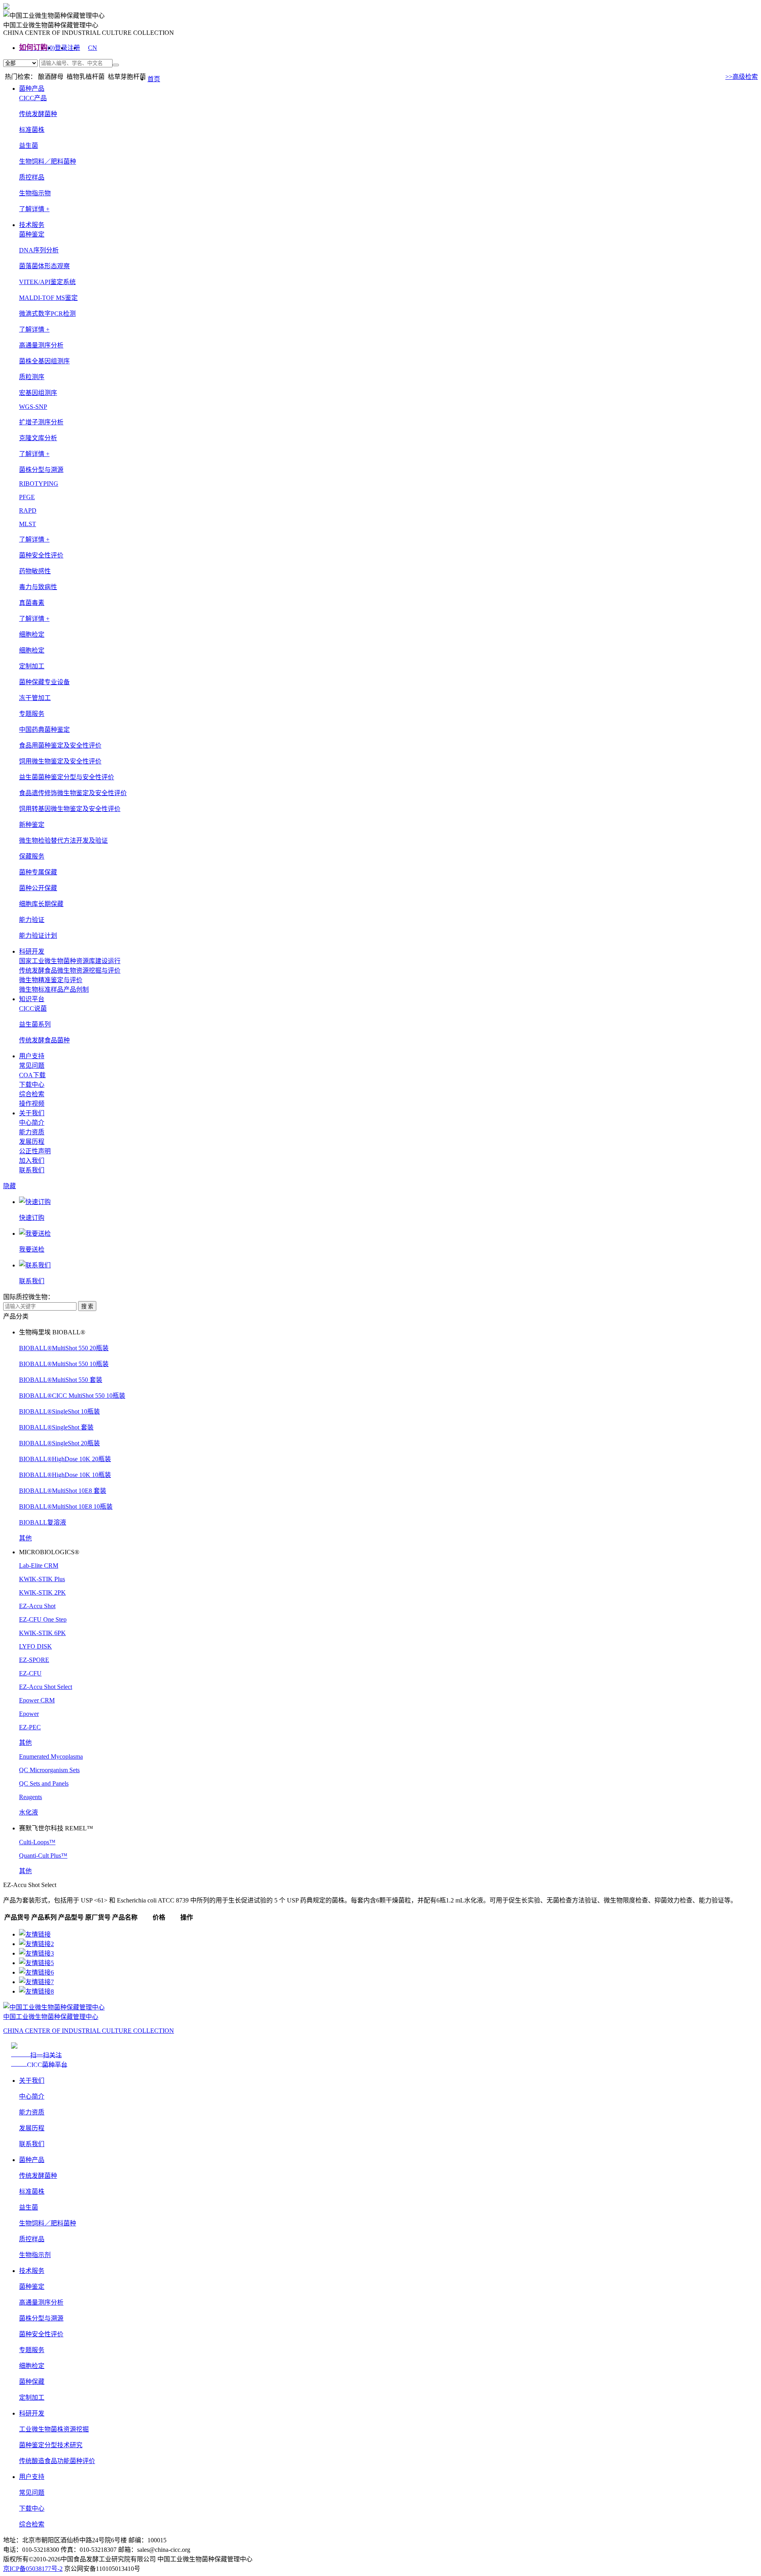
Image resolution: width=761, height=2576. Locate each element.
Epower (29, 1714)
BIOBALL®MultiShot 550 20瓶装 (64, 1348)
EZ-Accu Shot (37, 1606)
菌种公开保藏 (38, 888)
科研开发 (32, 951)
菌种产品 (32, 89)
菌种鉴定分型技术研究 (51, 2445)
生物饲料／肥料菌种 (48, 161)
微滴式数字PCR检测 (47, 314)
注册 (74, 48)
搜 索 (87, 1306)
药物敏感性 (35, 571)
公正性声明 (35, 1151)
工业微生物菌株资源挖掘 (54, 2429)
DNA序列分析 (39, 250)
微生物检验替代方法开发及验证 (63, 841)
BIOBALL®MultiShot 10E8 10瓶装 (66, 1506)
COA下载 (32, 1075)
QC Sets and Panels (44, 1783)
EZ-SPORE (34, 1660)
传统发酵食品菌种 (44, 1040)
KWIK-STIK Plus (42, 1579)
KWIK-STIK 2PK (42, 1592)
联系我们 (32, 1170)
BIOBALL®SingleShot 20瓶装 (59, 1443)
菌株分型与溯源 (41, 2318)
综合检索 (32, 1094)
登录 (61, 48)
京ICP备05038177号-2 (33, 2569)
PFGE (27, 497)
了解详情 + (34, 209)
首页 (154, 79)
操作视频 (32, 1104)
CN (93, 48)
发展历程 (32, 1142)
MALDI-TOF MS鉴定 (48, 298)
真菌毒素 (32, 603)
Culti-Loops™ (37, 1842)
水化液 (29, 1812)
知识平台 (32, 999)
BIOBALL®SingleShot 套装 (56, 1427)
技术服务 (32, 225)
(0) (51, 48)
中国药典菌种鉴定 (44, 730)
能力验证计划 (38, 936)
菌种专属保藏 (38, 872)
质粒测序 (32, 377)
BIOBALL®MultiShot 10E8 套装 (63, 1491)
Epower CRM (37, 1700)
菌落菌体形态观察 (44, 266)
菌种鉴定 (32, 2287)
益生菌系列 (35, 1024)
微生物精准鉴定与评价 (51, 980)
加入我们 (32, 1161)
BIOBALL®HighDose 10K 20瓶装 (65, 1459)
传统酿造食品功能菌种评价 (57, 2461)
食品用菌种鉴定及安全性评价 (60, 745)
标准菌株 (32, 130)
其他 (25, 1538)
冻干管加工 (35, 698)
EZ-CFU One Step (43, 1619)
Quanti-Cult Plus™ (43, 1856)
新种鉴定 (32, 825)
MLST (28, 524)
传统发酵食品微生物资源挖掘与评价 (70, 970)
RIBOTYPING (39, 484)
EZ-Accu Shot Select (46, 1687)
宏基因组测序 (38, 393)
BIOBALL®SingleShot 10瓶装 (59, 1411)
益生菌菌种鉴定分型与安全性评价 (67, 777)
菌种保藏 (32, 2382)
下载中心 (32, 1085)
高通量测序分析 (41, 2302)
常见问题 (32, 1066)
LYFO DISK (35, 1646)
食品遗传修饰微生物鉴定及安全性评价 (73, 793)
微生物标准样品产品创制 (54, 989)
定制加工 (32, 2398)
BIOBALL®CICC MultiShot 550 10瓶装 (72, 1396)
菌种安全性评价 (41, 2334)
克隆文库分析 (38, 438)
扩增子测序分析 (41, 422)
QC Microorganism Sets (49, 1770)
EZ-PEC (30, 1727)
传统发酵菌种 (38, 114)
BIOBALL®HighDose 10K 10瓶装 (65, 1475)
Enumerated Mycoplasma (51, 1756)
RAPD (28, 510)
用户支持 (32, 1056)
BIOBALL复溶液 (43, 1522)
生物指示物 (35, 193)
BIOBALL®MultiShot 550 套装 (61, 1380)
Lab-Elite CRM (39, 1566)
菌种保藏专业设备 (44, 682)
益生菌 (29, 146)
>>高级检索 (742, 77)
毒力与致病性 (38, 587)
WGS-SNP (33, 407)
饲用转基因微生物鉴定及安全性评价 (70, 809)
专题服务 (32, 2350)
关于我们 (32, 1113)
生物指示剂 (35, 2255)
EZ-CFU (30, 1673)
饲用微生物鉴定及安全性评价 (60, 761)
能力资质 (32, 1132)
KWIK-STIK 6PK (42, 1633)
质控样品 (32, 177)
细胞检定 (32, 650)
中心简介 (32, 1123)
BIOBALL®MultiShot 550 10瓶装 (64, 1364)
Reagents (31, 1797)
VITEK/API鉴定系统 (47, 282)
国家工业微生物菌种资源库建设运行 (70, 961)
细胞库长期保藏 (41, 904)
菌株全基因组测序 (44, 361)
